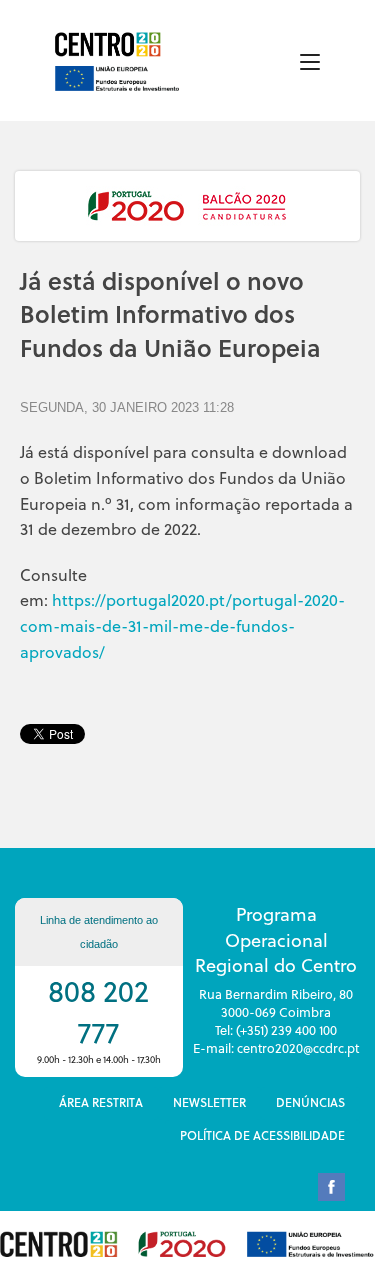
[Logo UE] (117, 71)
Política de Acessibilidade (262, 1135)
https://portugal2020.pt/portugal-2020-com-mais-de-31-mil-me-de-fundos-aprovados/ (182, 625)
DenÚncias (310, 1102)
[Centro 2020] (111, 44)
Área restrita (101, 1102)
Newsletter (209, 1102)
